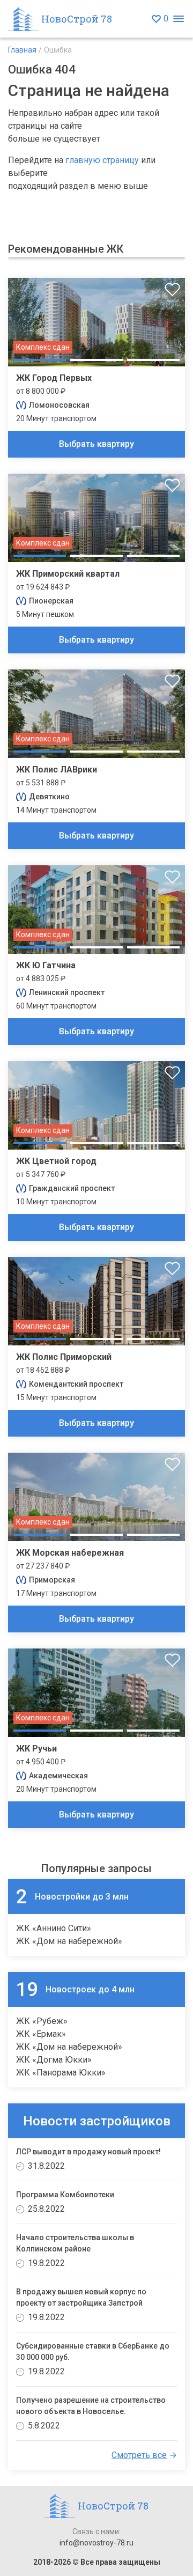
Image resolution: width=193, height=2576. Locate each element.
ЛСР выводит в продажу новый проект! (88, 2152)
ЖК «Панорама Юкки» (61, 2073)
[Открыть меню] (178, 19)
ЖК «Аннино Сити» (54, 1928)
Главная (22, 50)
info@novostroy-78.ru (96, 2543)
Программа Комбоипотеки (65, 2195)
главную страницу (102, 160)
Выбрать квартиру (96, 444)
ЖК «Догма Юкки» (54, 2060)
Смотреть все (139, 2455)
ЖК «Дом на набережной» (69, 1941)
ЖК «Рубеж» (42, 2021)
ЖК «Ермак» (41, 2034)
